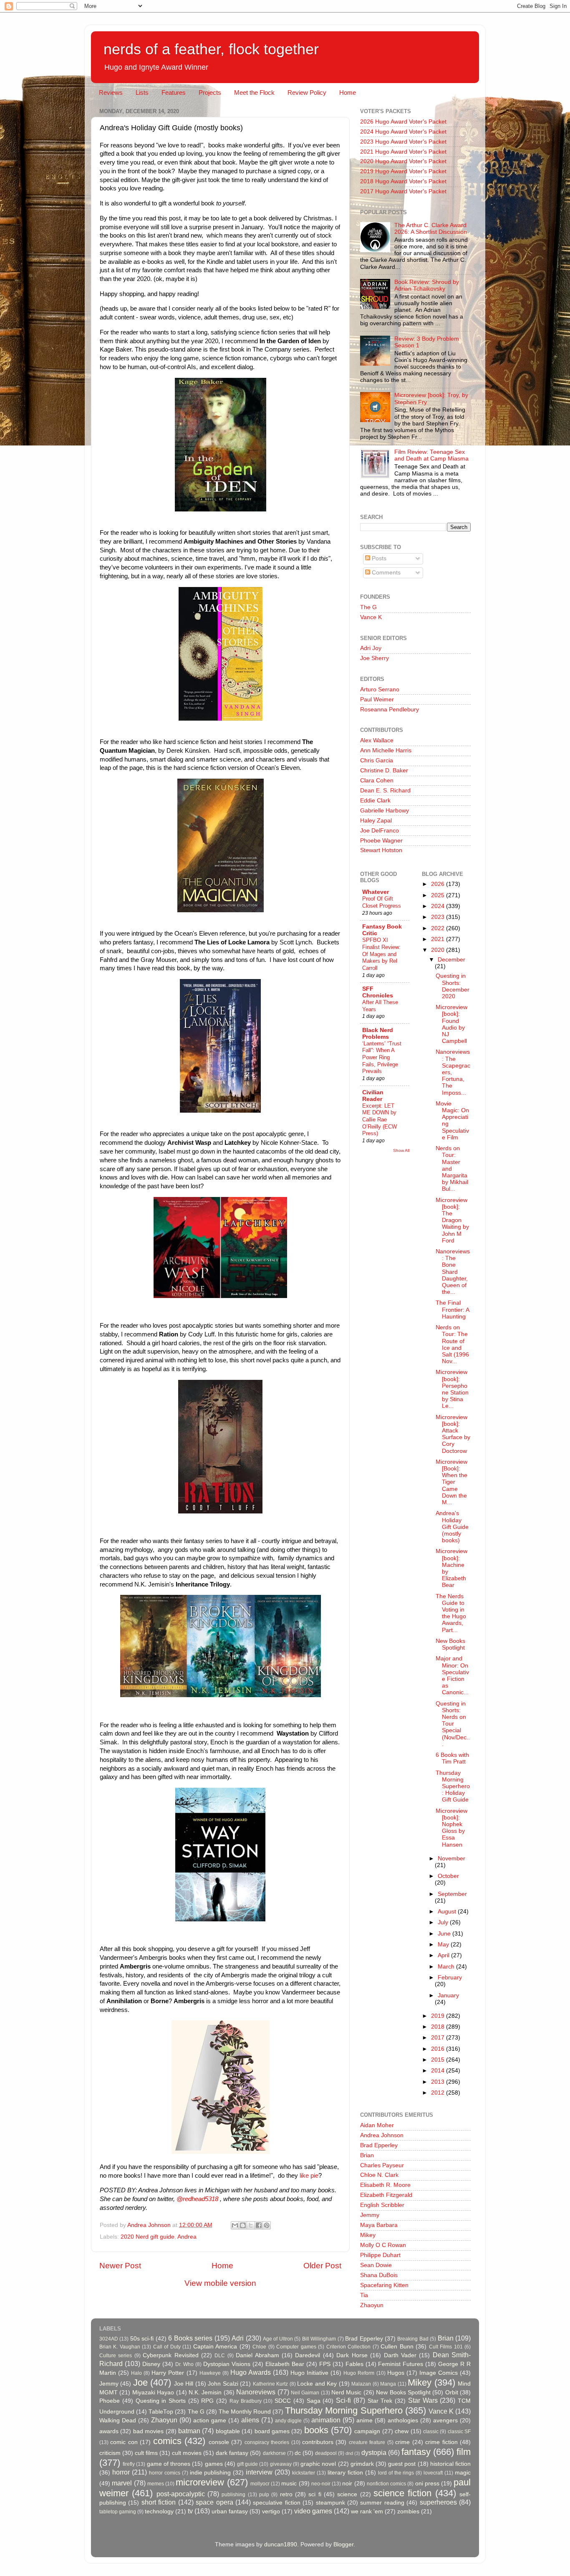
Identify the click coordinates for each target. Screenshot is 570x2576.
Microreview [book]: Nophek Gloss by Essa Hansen (451, 1828)
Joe (140, 2382)
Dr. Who (184, 2364)
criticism (110, 2453)
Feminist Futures (401, 2364)
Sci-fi (343, 2400)
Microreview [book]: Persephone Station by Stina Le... (452, 1389)
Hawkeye (210, 2373)
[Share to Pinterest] (267, 2225)
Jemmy (370, 2215)
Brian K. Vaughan (120, 2347)
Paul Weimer (377, 700)
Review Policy (307, 92)
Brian (367, 2155)
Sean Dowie (376, 2265)
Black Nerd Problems (378, 1034)
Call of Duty (167, 2347)
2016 (439, 2049)
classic (431, 2432)
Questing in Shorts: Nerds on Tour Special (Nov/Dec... (453, 1724)
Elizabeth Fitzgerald (386, 2195)
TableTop (161, 2412)
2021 (439, 939)
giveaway (281, 2464)
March (447, 1967)
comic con (124, 2442)
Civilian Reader (373, 1096)
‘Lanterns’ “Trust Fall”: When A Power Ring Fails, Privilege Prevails (382, 1058)
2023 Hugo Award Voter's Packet (403, 142)
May (444, 1945)
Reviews (111, 92)
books (316, 2430)
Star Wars (423, 2400)
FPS (325, 2364)
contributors (318, 2442)
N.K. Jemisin (205, 2393)
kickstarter (304, 2473)
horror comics (165, 2473)
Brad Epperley (379, 2145)
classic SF (459, 2432)
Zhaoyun (372, 2305)
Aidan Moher (377, 2125)
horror (121, 2472)
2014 (439, 2071)
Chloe (259, 2347)
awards (109, 2431)
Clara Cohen (377, 781)
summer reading (382, 2503)
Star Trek (380, 2401)
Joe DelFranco (380, 831)
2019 (439, 2016)
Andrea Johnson (382, 2135)
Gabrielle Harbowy (385, 811)
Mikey (368, 2235)
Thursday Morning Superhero (344, 2410)
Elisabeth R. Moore (385, 2185)
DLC (220, 2356)
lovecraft (433, 2473)
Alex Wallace (377, 740)
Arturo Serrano (380, 690)
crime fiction (441, 2442)
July (444, 1922)
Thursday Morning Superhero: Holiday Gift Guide (453, 1786)
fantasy (416, 2452)
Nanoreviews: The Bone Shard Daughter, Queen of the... (453, 1272)
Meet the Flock (254, 92)
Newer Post (120, 2266)
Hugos (396, 2373)
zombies (408, 2511)
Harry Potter (168, 2373)
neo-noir (321, 2484)
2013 (439, 2082)
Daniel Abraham (257, 2355)
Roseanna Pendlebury (390, 710)
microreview (200, 2482)
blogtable (228, 2431)
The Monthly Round (245, 2412)
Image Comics (439, 2373)
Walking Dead (118, 2420)
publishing (233, 2495)
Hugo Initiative (309, 2373)
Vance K (371, 617)
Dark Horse (352, 2355)
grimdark (362, 2464)
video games (313, 2511)
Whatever (376, 892)
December (451, 960)
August (448, 1912)
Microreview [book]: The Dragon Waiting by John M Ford (452, 1220)
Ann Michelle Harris (386, 750)
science (347, 2494)
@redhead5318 (197, 2199)
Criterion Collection (348, 2347)
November (451, 1859)
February (450, 1978)
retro (286, 2494)
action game (210, 2420)
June (445, 1934)
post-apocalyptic (181, 2494)
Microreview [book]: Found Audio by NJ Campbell (451, 1024)
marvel (122, 2483)
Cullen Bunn (397, 2347)
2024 (439, 906)
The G (368, 607)
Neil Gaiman (305, 2393)
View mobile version (220, 2283)
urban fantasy (230, 2511)
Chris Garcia (377, 760)
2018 (439, 2027)
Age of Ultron (278, 2339)
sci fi (315, 2494)
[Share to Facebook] (259, 2225)
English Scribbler (382, 2205)
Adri (238, 2338)
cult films (146, 2453)
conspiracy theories (267, 2442)
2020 (439, 950)
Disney (151, 2364)
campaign (367, 2431)
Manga (388, 2384)
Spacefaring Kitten (384, 2285)
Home (348, 92)
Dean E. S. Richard (385, 791)
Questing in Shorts (161, 2401)
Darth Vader (400, 2355)
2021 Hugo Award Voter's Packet (403, 152)
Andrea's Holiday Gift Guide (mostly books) (452, 1527)
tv (190, 2511)
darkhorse (274, 2453)
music (289, 2484)
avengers (445, 2420)
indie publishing (211, 2473)
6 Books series (190, 2338)
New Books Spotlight (450, 1644)
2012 (439, 2093)
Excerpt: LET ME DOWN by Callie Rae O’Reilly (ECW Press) (380, 1120)
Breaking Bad (413, 2339)
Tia (364, 2295)
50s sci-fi (142, 2339)
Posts (378, 558)
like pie (309, 2176)
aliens (250, 2420)
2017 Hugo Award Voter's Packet (403, 191)
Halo (136, 2373)
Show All (401, 1150)
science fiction (402, 2493)
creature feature (367, 2442)
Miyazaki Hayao (153, 2393)
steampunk (330, 2503)
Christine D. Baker (384, 771)
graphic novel (318, 2464)
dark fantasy (232, 2453)
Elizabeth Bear (285, 2364)
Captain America (215, 2347)
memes (156, 2484)
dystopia (374, 2452)
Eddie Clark (375, 801)
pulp (264, 2495)
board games (272, 2431)
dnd (349, 2453)
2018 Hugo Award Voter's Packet (403, 181)
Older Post (322, 2266)
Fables (354, 2364)
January (448, 1995)
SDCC (283, 2401)
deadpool (326, 2453)
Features (174, 92)
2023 (439, 917)
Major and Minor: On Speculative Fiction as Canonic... (452, 1675)
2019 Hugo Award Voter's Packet (403, 171)
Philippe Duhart (380, 2255)
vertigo (271, 2511)
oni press (427, 2484)
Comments (385, 573)
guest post (402, 2464)
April (444, 1955)
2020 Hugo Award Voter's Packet (403, 161)
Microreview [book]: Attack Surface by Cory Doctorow (453, 1434)
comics (167, 2441)
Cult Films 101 (446, 2347)
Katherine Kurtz (270, 2384)
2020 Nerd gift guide (148, 2237)
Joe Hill (184, 2384)
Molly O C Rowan (383, 2245)
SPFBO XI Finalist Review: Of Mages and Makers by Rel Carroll (381, 954)
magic (463, 2473)
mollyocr (260, 2484)
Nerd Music (346, 2393)
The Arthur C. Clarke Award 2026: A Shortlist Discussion (431, 229)
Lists (142, 92)
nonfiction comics (386, 2484)
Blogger (343, 2544)
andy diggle (289, 2421)
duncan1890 (281, 2544)
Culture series (116, 2356)
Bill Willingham (319, 2339)
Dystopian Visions (227, 2364)
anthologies (403, 2420)
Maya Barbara (379, 2225)
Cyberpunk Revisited (170, 2355)
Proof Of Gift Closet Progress (382, 902)
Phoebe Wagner (381, 841)
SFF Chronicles (378, 992)
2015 (439, 2060)
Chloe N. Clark (379, 2175)
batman (189, 2431)
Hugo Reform (359, 2373)
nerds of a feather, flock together (211, 49)
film (464, 2452)
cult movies (187, 2453)
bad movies (148, 2431)
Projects (210, 92)
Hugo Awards (251, 2372)
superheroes (438, 2502)
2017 (439, 2038)
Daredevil (308, 2355)
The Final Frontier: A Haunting (452, 1310)
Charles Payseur (382, 2165)
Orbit (452, 2393)
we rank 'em (367, 2511)
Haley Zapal (376, 821)
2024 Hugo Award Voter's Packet (403, 132)
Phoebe (110, 2401)
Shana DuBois (379, 2275)
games (214, 2464)
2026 (439, 884)
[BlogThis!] (243, 2225)
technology (159, 2511)
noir (347, 2484)
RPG (207, 2401)
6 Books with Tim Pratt (452, 1758)
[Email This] (235, 2225)
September (452, 1894)
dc (298, 2453)
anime (364, 2420)
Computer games (296, 2347)
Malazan (361, 2384)
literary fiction (345, 2473)
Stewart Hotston (381, 850)
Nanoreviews (256, 2392)
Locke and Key (317, 2384)
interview (259, 2472)
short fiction (159, 2502)
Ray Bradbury (246, 2401)
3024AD (109, 2339)
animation (326, 2420)
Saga (314, 2401)
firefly (129, 2464)
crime (402, 2442)
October (448, 1876)
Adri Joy (371, 648)
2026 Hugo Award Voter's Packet (403, 122)
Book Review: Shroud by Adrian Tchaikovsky (427, 285)
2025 (439, 895)
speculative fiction (276, 2503)
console (219, 2442)
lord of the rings (396, 2473)
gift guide (247, 2464)
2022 (439, 928)
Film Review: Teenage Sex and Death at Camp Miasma (431, 455)
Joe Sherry (375, 658)
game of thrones (169, 2464)
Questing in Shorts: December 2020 (453, 986)
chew (402, 2431)
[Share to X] (251, 2225)
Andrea (187, 2237)
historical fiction (450, 2464)
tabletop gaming (118, 2512)
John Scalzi (223, 2384)
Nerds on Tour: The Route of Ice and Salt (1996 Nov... (452, 1344)
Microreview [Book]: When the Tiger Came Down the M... (451, 1482)
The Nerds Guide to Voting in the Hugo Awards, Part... (451, 1613)
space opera (214, 2502)
